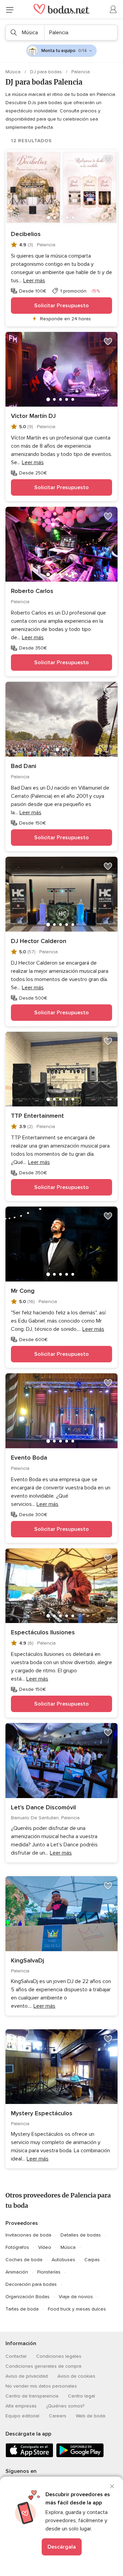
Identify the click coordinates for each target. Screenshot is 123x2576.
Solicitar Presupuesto (61, 306)
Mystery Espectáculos (42, 2113)
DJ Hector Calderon (39, 941)
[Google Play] (80, 2456)
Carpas (92, 2260)
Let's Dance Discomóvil (43, 1807)
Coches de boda (24, 2260)
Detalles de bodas (81, 2235)
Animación (17, 2272)
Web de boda (91, 2416)
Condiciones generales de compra (43, 2366)
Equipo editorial (22, 2416)
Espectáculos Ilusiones (43, 1632)
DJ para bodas (47, 72)
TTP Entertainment (37, 1116)
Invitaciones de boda (28, 2235)
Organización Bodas (28, 2297)
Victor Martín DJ (33, 416)
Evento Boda (29, 1458)
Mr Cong (23, 1291)
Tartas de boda (22, 2309)
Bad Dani (24, 766)
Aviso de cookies (76, 2376)
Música (14, 72)
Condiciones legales (59, 2356)
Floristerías (49, 2272)
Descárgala (62, 2547)
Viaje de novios (76, 2297)
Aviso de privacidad (27, 2376)
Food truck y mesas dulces (77, 2309)
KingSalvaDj (28, 1960)
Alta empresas (21, 2406)
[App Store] (29, 2456)
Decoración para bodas (31, 2284)
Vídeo (45, 2247)
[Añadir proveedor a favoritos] (108, 159)
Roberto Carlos (32, 591)
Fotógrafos (17, 2247)
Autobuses (63, 2260)
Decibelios (26, 234)
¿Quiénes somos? (65, 2406)
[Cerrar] (112, 2486)
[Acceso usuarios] (113, 10)
